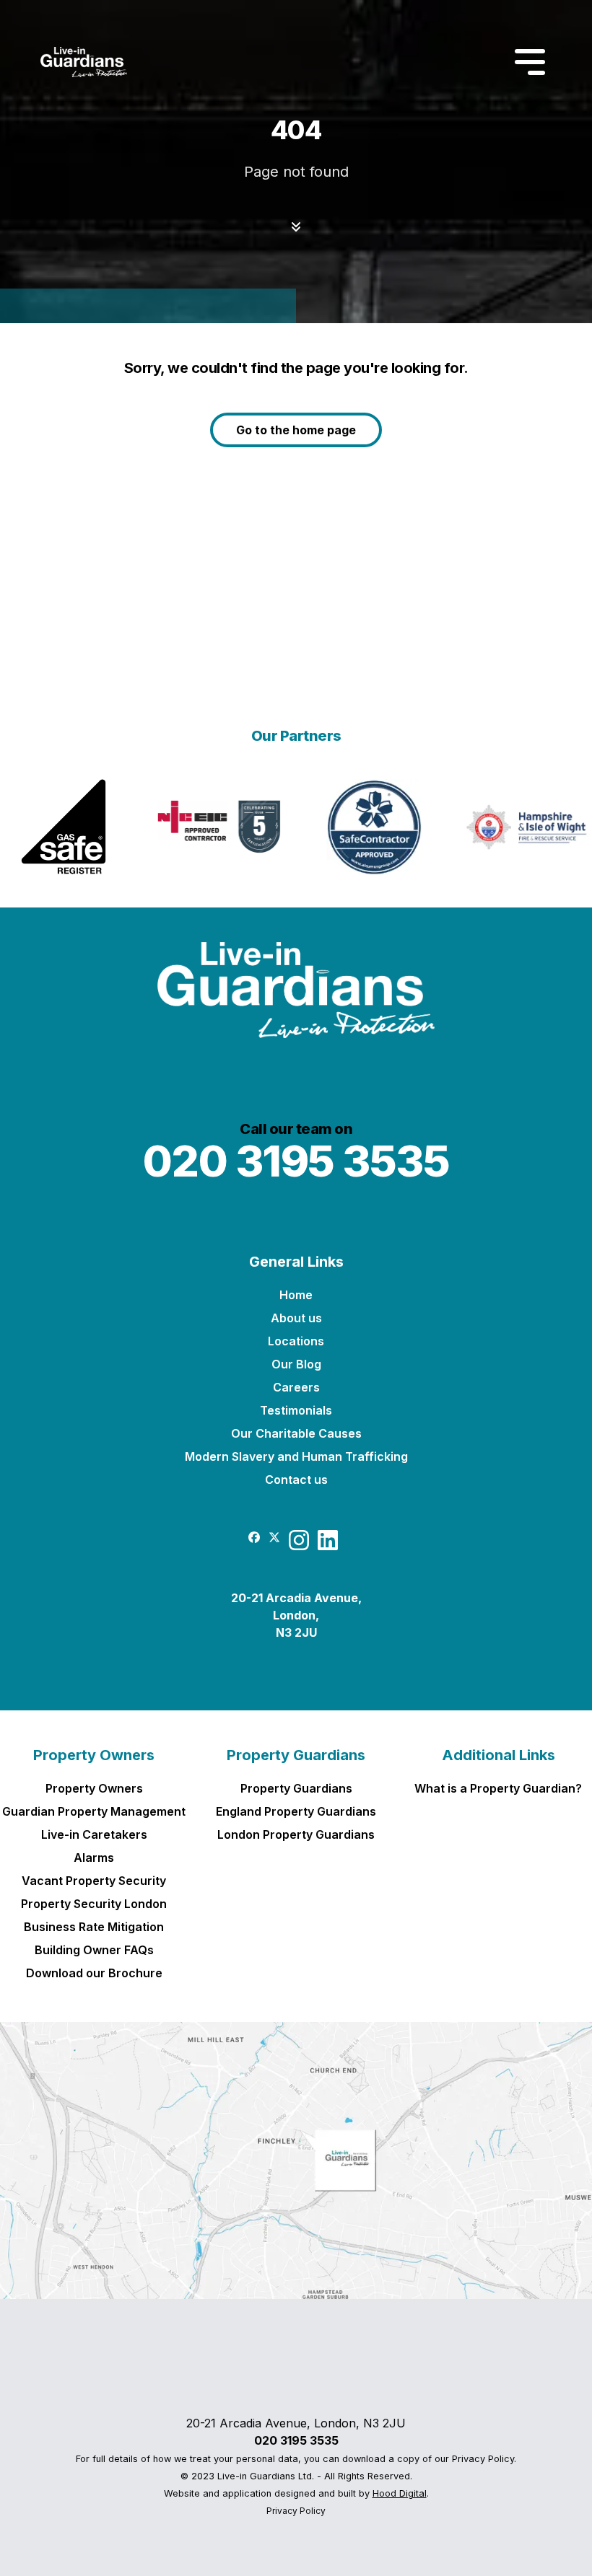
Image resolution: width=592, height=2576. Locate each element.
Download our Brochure (94, 1973)
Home (296, 1295)
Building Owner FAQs (94, 1950)
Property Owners (94, 1755)
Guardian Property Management (94, 1811)
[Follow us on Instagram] (299, 1546)
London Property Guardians (296, 1834)
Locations (296, 1341)
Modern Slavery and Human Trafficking (296, 1456)
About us (296, 1318)
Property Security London (94, 1904)
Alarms (94, 1858)
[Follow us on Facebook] (254, 1537)
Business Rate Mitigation (94, 1927)
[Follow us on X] (274, 1537)
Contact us (296, 1480)
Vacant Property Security (94, 1881)
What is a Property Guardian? (498, 1788)
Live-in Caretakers (94, 1834)
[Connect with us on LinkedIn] (328, 1546)
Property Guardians (296, 1755)
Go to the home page (296, 430)
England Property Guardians (296, 1811)
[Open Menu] (530, 62)
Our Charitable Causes (296, 1433)
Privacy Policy (296, 2511)
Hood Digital (400, 2493)
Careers (296, 1387)
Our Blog (296, 1364)
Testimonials (296, 1410)
